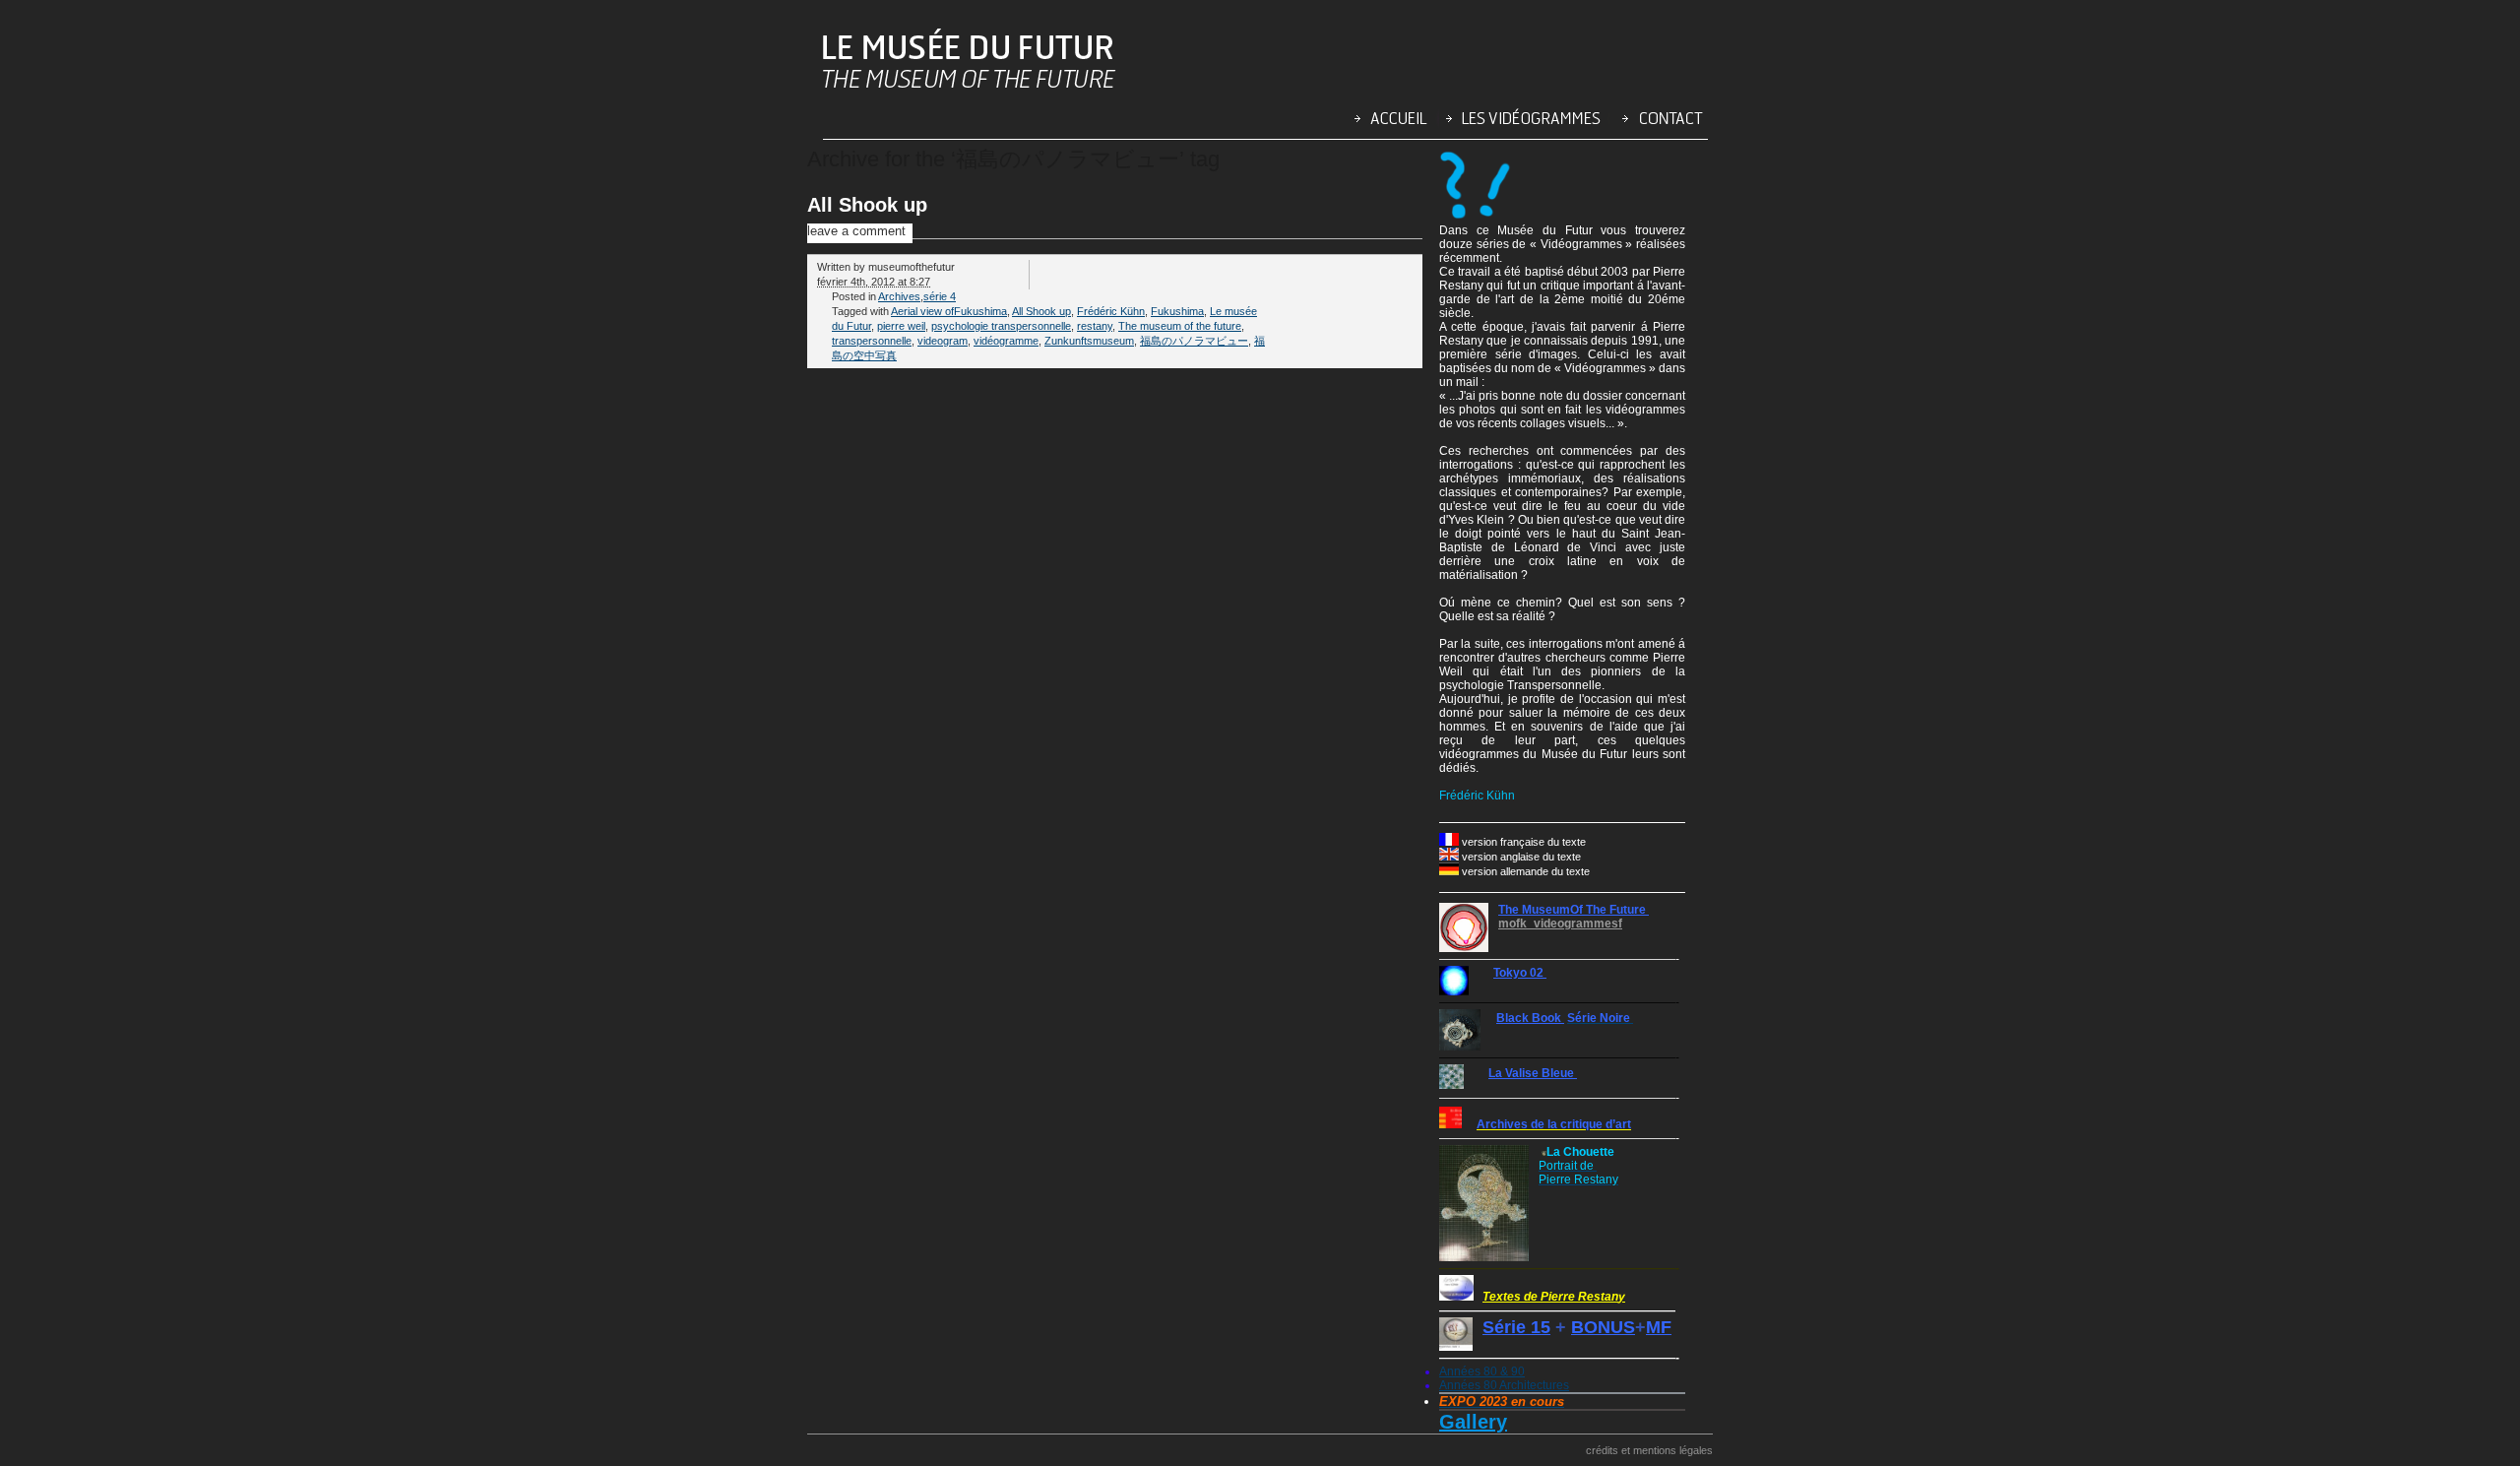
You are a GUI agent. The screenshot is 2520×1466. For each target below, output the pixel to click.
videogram (943, 341)
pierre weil (901, 326)
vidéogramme (1006, 341)
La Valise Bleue (1533, 1073)
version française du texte (1524, 842)
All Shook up (867, 205)
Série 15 (1516, 1327)
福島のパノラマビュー (1194, 341)
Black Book (1530, 1018)
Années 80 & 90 (1482, 1371)
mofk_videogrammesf (1560, 924)
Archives (899, 296)
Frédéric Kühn (1111, 311)
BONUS (1603, 1327)
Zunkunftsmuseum (1089, 341)
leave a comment (856, 231)
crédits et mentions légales (1649, 1450)
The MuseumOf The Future (1574, 910)
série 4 (940, 296)
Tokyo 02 (1520, 973)
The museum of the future (1180, 326)
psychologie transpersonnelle (1001, 326)
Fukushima (1177, 311)
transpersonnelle (872, 341)
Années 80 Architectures (1504, 1385)
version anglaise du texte (1521, 857)
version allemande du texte (1526, 871)
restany (1095, 326)
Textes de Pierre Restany (1554, 1297)
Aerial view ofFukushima (949, 311)
